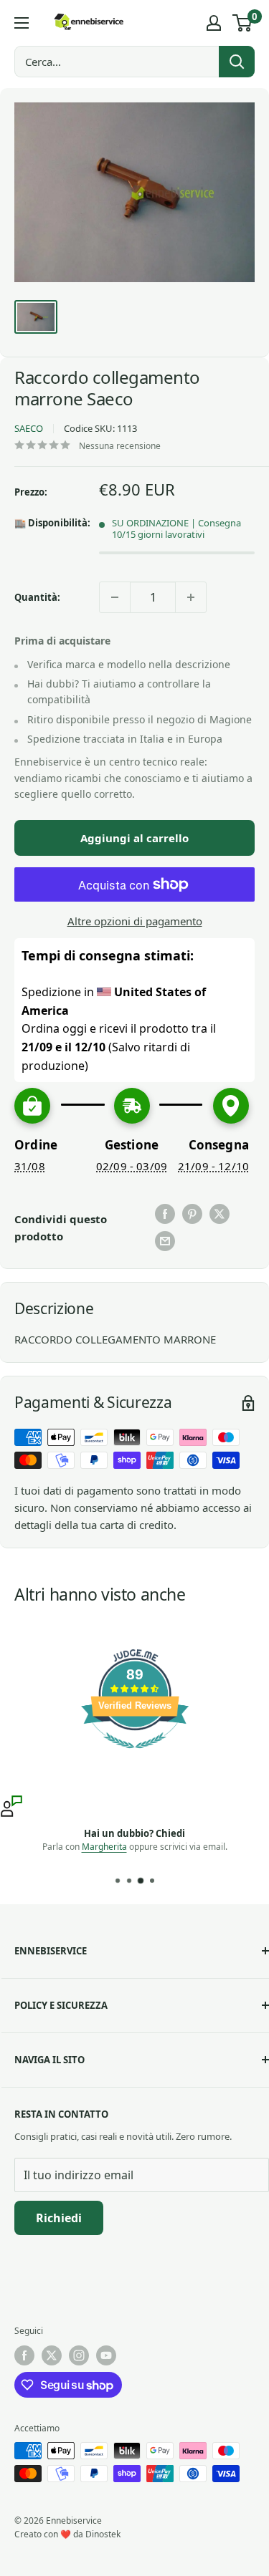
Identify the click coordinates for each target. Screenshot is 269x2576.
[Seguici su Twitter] (52, 2355)
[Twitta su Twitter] (220, 1214)
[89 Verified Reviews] (135, 1755)
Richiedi (59, 2218)
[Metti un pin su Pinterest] (192, 1214)
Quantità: (37, 597)
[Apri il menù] (22, 23)
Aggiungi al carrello (134, 838)
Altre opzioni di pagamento (135, 921)
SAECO (29, 428)
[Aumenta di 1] (191, 597)
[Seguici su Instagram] (79, 2355)
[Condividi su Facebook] (165, 1214)
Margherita (104, 1847)
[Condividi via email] (165, 1241)
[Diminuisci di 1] (115, 597)
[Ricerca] (237, 62)
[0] (243, 23)
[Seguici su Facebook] (24, 2355)
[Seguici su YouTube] (106, 2355)
